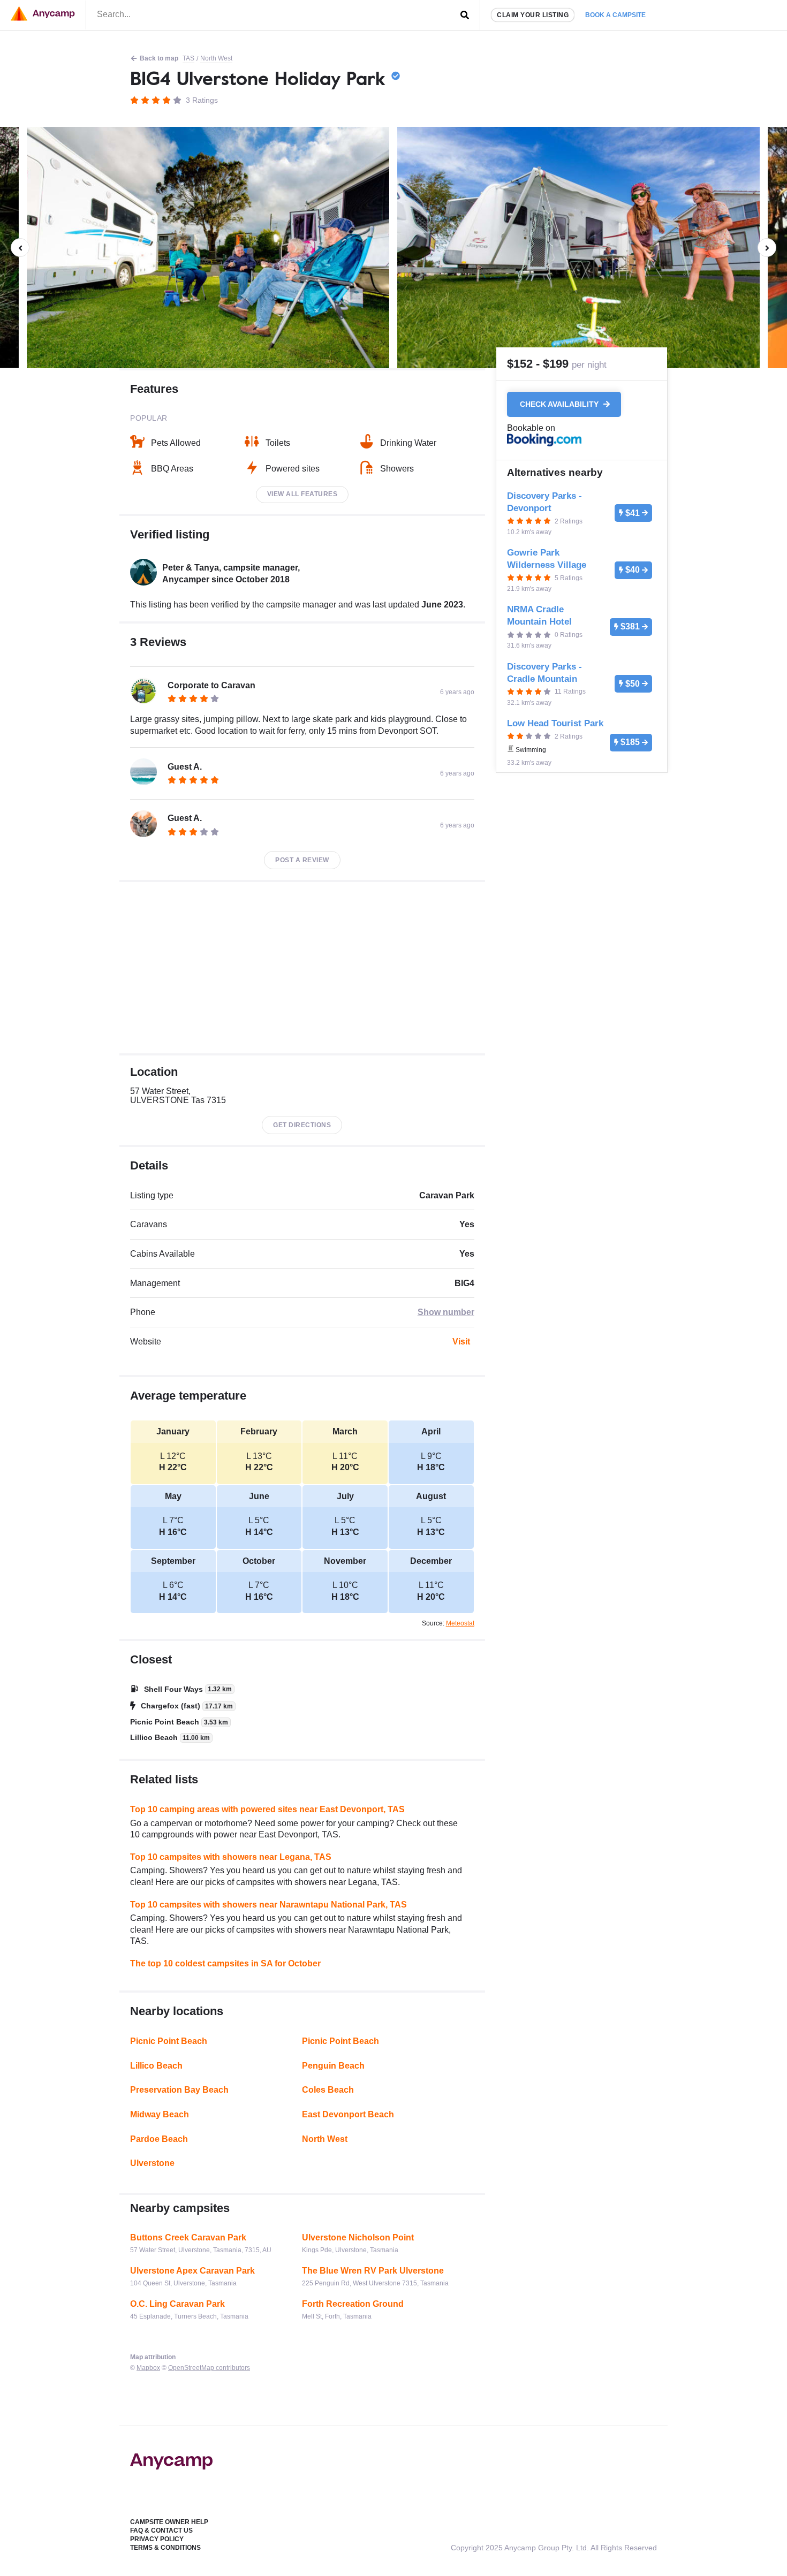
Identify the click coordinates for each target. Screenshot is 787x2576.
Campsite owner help (169, 2522)
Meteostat (460, 1623)
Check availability (560, 405)
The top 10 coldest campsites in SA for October (225, 1963)
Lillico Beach (156, 2066)
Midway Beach (160, 2114)
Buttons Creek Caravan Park (188, 2237)
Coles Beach (328, 2090)
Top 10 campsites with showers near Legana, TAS (231, 1857)
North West (216, 58)
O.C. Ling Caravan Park (177, 2304)
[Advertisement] (302, 968)
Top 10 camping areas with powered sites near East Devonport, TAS (267, 1809)
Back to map (159, 58)
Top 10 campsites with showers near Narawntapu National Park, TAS (268, 1905)
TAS (188, 58)
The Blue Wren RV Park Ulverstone (373, 2271)
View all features (302, 494)
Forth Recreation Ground (353, 2304)
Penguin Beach (333, 2066)
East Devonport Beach (348, 2114)
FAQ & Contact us (161, 2531)
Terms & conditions (165, 2548)
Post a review (302, 860)
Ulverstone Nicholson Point (358, 2237)
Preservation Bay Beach (179, 2090)
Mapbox (148, 2368)
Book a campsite (615, 15)
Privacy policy (157, 2539)
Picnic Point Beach (169, 2041)
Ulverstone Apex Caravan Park (192, 2271)
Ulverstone (152, 2163)
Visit (461, 1342)
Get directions (302, 1125)
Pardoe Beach (159, 2139)
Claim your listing (533, 15)
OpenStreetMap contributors (209, 2368)
